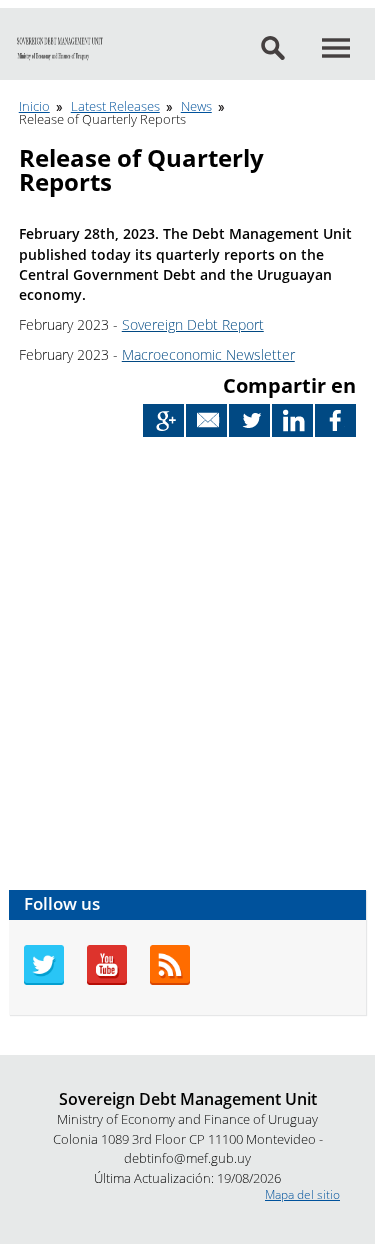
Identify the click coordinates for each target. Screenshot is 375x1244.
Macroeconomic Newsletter (208, 354)
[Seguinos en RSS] (170, 980)
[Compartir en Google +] (163, 420)
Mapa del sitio (302, 1194)
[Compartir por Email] (206, 420)
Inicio (34, 106)
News (196, 106)
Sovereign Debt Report (193, 324)
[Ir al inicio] (60, 49)
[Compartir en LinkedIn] (292, 420)
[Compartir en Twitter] (249, 420)
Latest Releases (115, 106)
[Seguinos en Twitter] (44, 980)
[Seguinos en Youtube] (107, 980)
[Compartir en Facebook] (335, 420)
